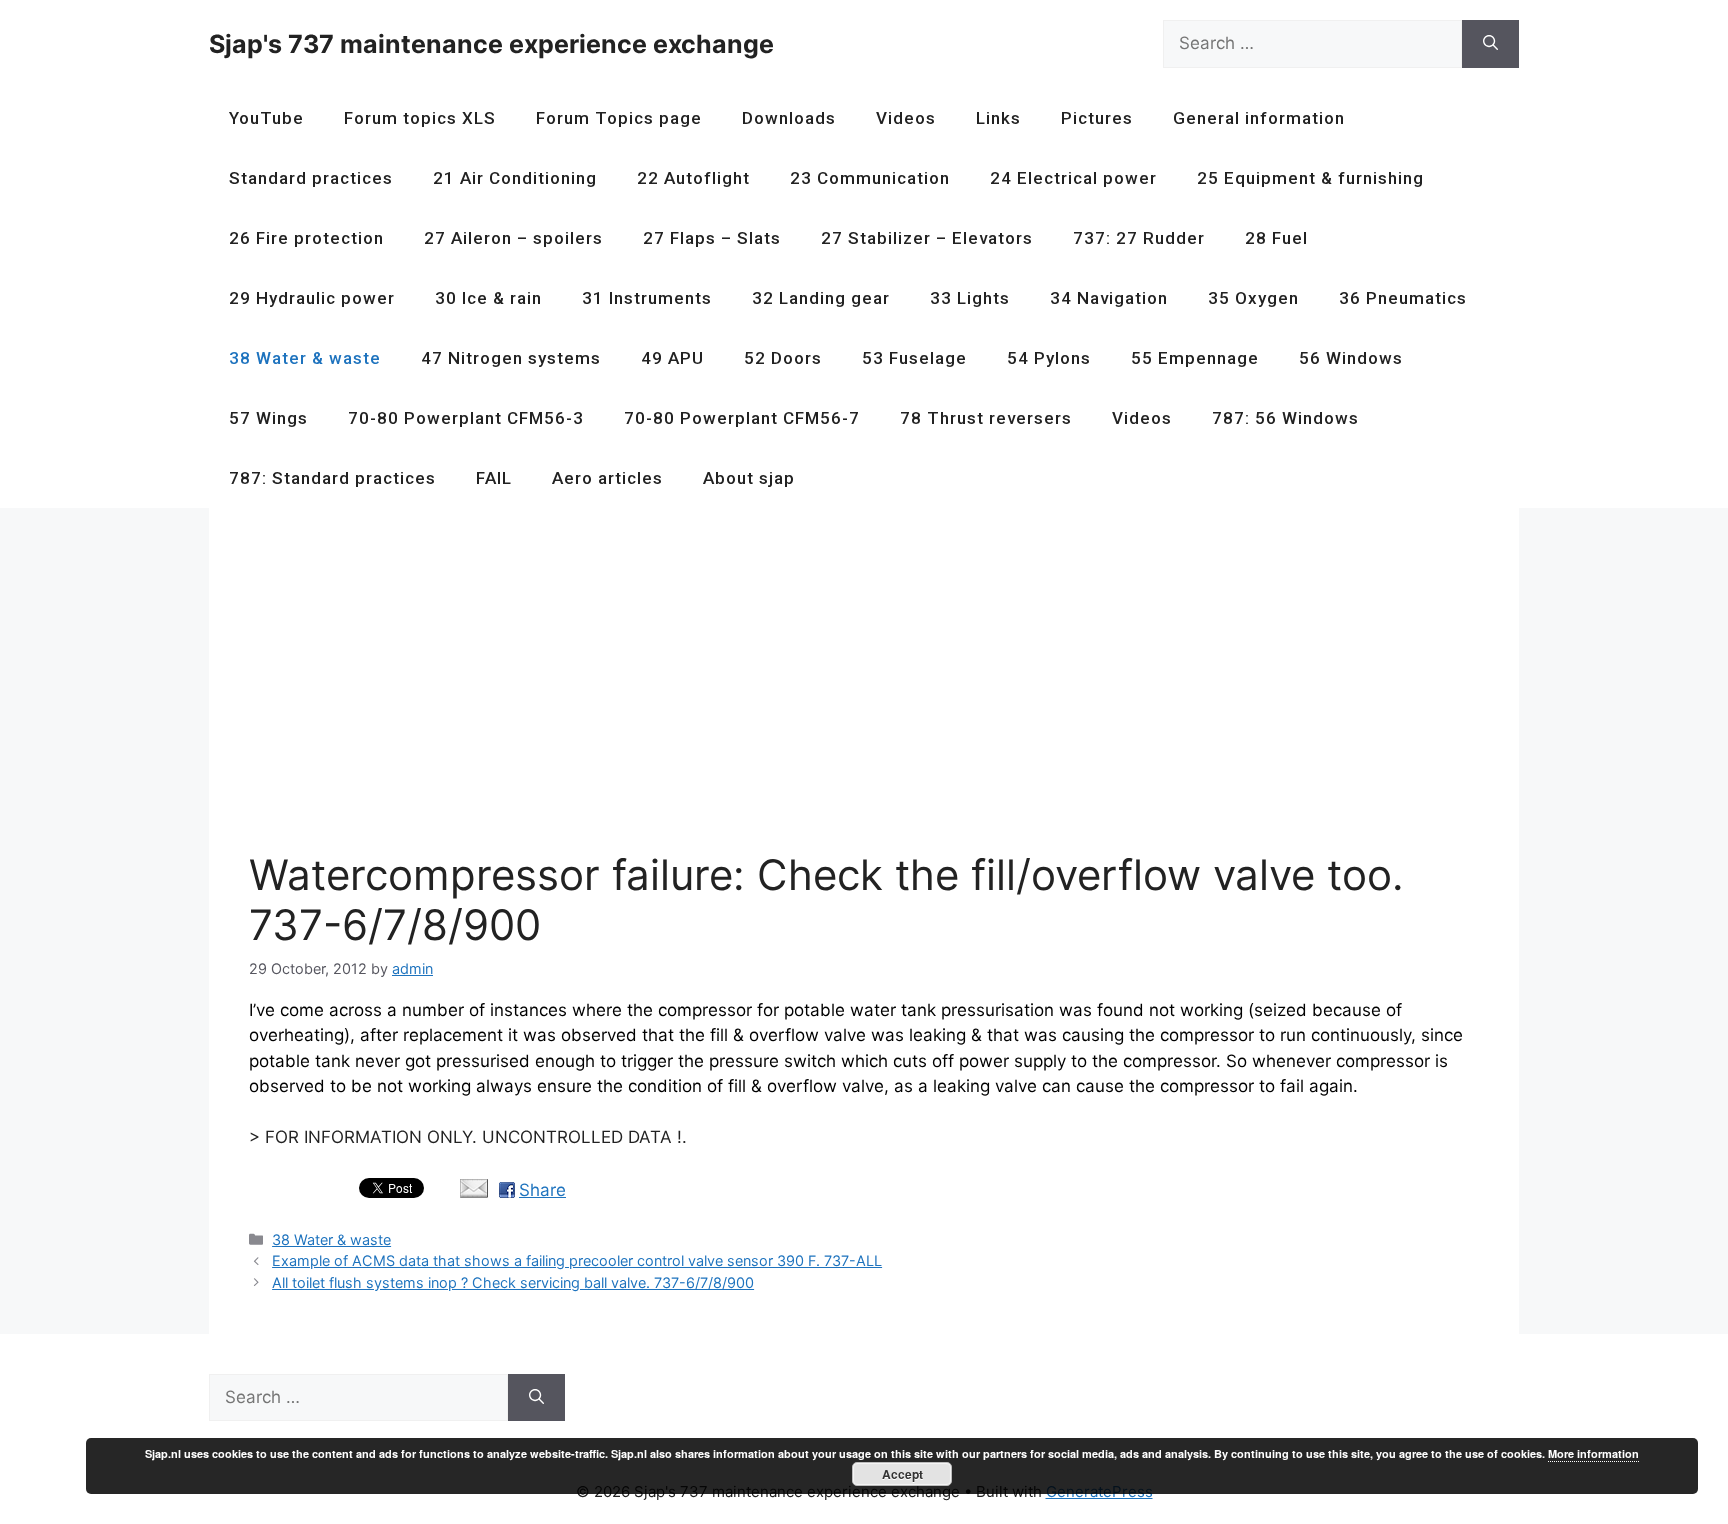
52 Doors (783, 358)
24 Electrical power (1073, 178)
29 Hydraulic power (312, 298)
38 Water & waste (305, 358)
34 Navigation (1109, 298)
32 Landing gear (821, 298)
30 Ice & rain (488, 298)
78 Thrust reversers (986, 418)
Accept (902, 1474)
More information (1593, 1453)
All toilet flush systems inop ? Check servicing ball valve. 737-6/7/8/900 (513, 1282)
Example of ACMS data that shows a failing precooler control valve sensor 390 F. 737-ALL (577, 1260)
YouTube (266, 118)
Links (998, 118)
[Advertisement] (849, 688)
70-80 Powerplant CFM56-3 (466, 418)
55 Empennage (1195, 358)
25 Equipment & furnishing (1310, 178)
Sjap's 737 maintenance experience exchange (491, 44)
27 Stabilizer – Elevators (927, 238)
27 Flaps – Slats (712, 238)
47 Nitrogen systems (511, 358)
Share (542, 1190)
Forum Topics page (619, 118)
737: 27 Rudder (1139, 238)
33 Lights (970, 298)
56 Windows (1351, 358)
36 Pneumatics (1403, 298)
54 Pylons (1049, 358)
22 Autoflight (693, 178)
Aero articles (607, 478)
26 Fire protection (306, 238)
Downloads (789, 118)
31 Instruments (647, 298)
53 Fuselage (914, 358)
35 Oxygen (1253, 298)
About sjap (749, 478)
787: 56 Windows (1285, 418)
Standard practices (311, 178)
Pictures (1097, 118)
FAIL (494, 478)
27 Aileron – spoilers (513, 238)
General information (1259, 118)
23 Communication (870, 178)
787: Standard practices (332, 478)
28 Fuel (1276, 238)
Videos (906, 118)
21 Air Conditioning (515, 178)
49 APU (672, 358)
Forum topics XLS (420, 118)
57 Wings (268, 418)
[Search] (1490, 44)
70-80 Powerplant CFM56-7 (742, 418)
